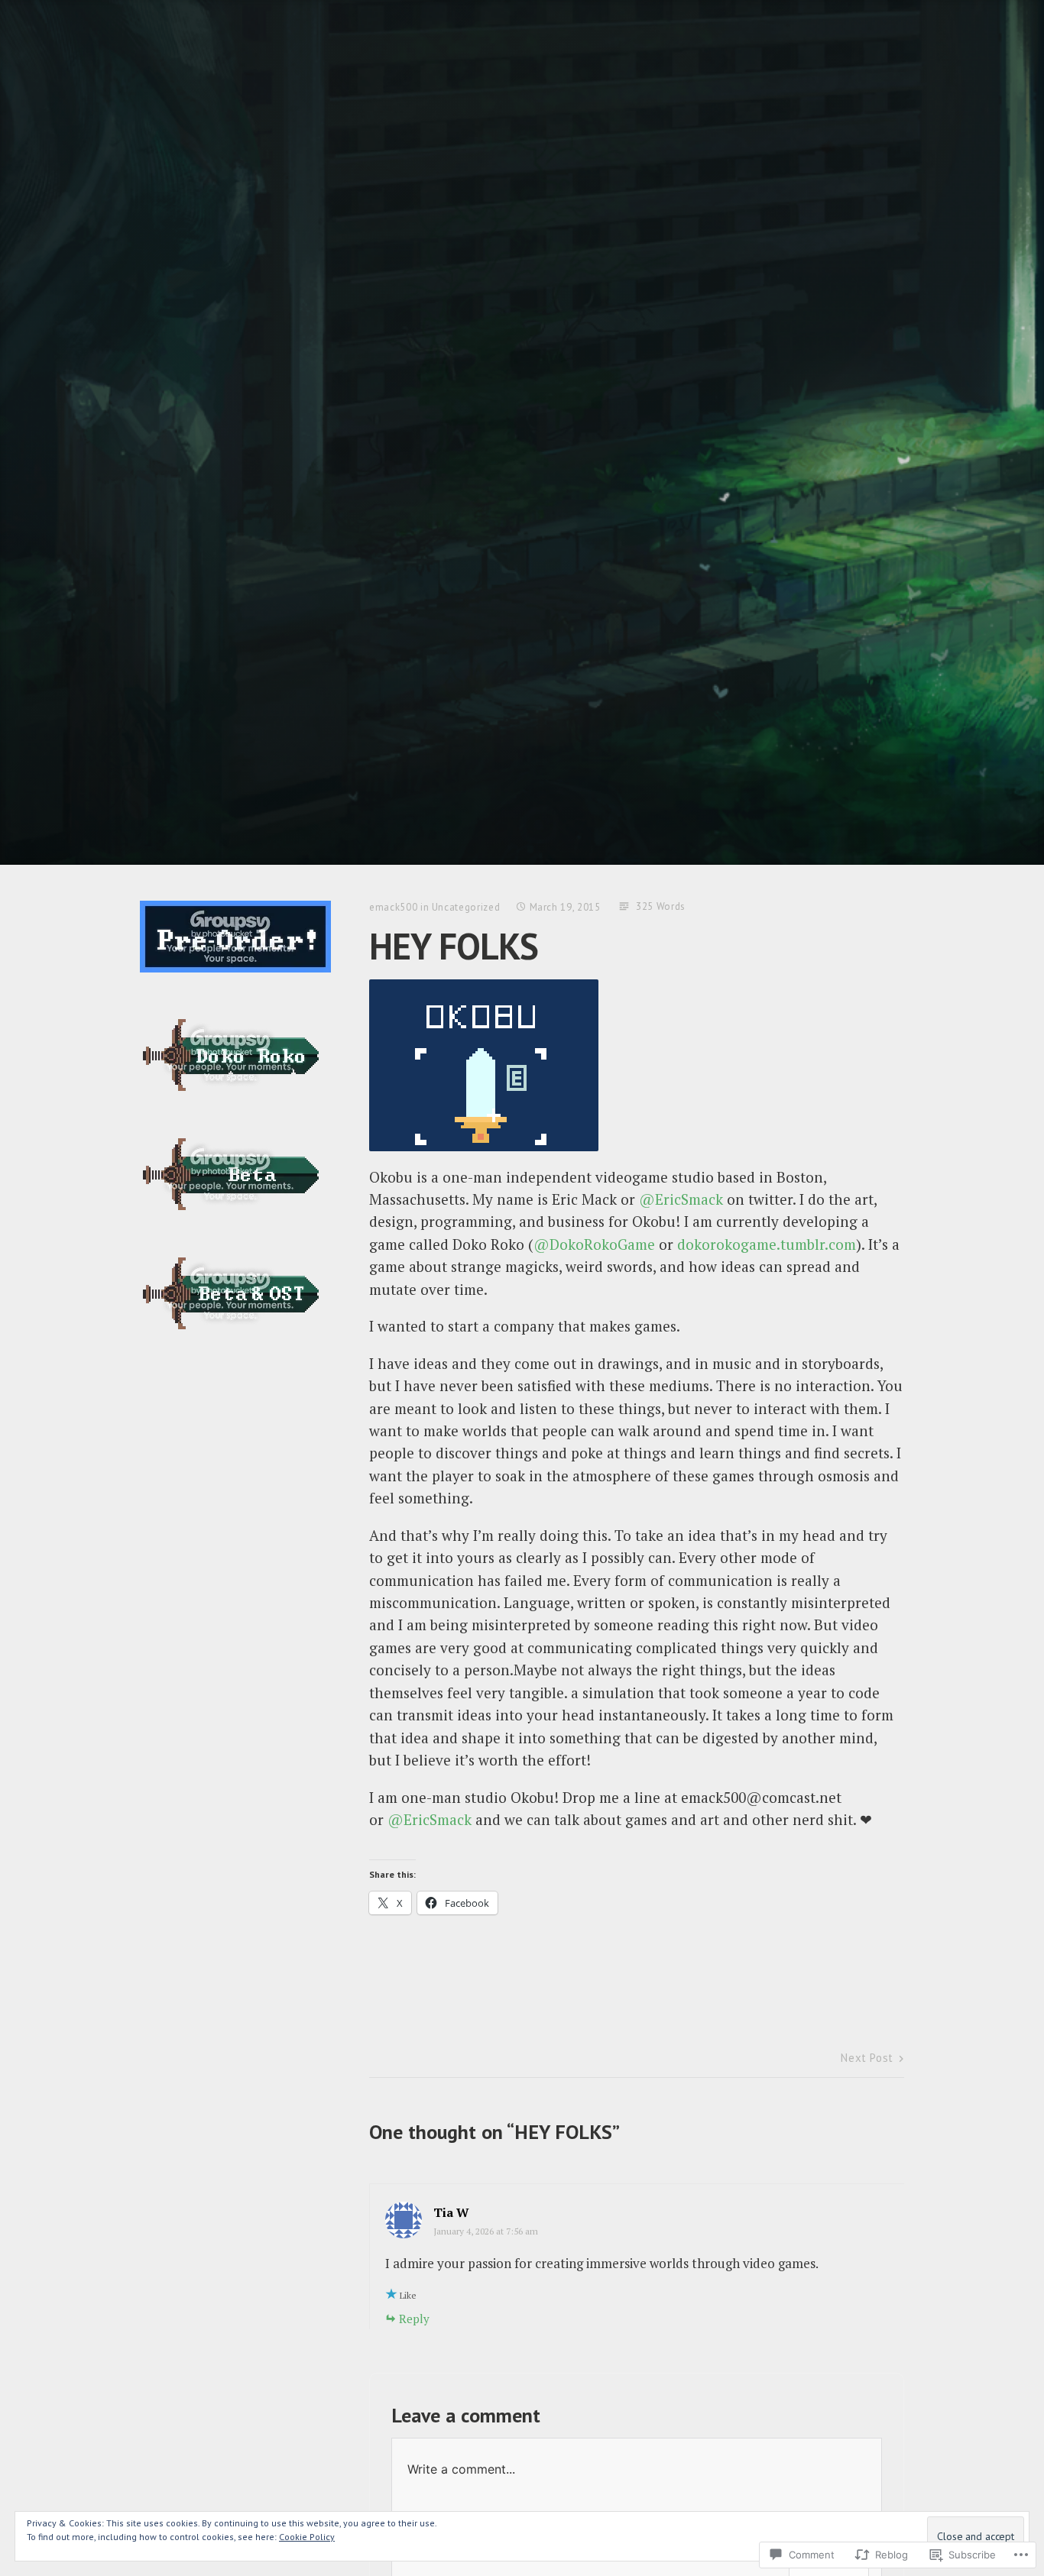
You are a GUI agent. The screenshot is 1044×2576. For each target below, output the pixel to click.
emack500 (393, 907)
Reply (414, 2319)
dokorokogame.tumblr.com (767, 1244)
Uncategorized (466, 907)
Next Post (867, 2058)
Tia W (451, 2212)
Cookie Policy (307, 2537)
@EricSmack (681, 1199)
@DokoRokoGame (594, 1244)
